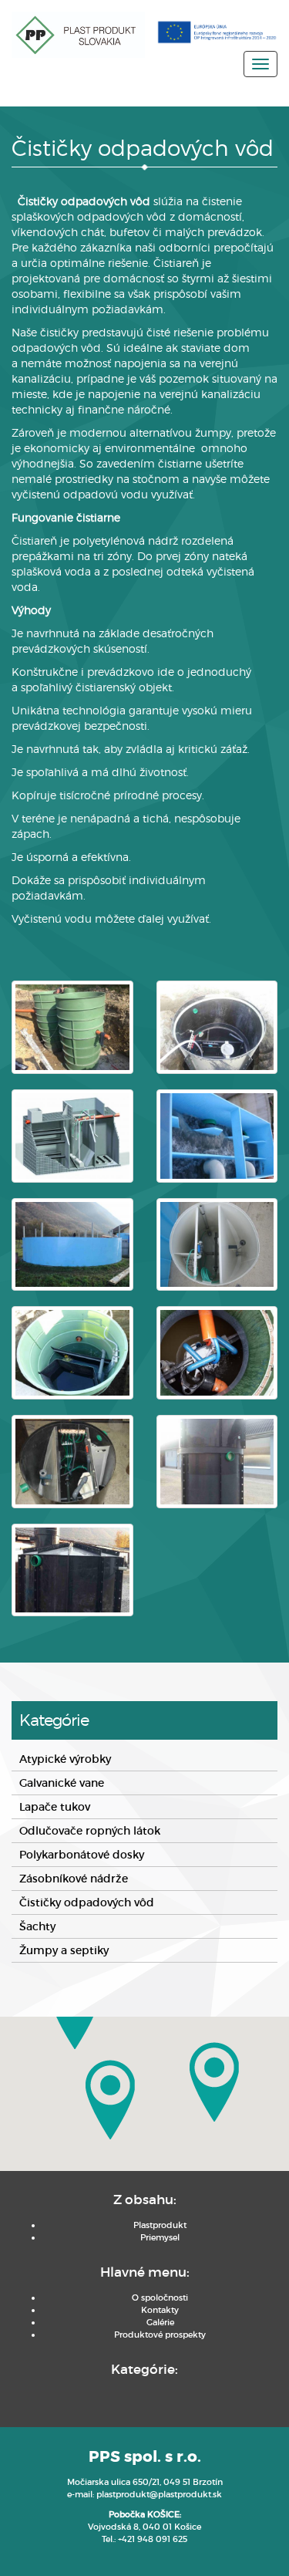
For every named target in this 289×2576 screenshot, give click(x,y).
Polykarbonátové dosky (82, 1855)
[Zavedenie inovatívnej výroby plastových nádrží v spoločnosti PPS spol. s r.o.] (217, 32)
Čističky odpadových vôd (87, 1902)
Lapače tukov (55, 1807)
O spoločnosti (160, 2297)
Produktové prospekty (160, 2335)
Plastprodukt (160, 2225)
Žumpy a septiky (64, 1950)
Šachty (37, 1926)
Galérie (160, 2322)
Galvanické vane (62, 1783)
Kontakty (160, 2310)
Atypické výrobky (65, 1759)
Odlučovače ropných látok (90, 1831)
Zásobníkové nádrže (74, 1879)
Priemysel (160, 2237)
